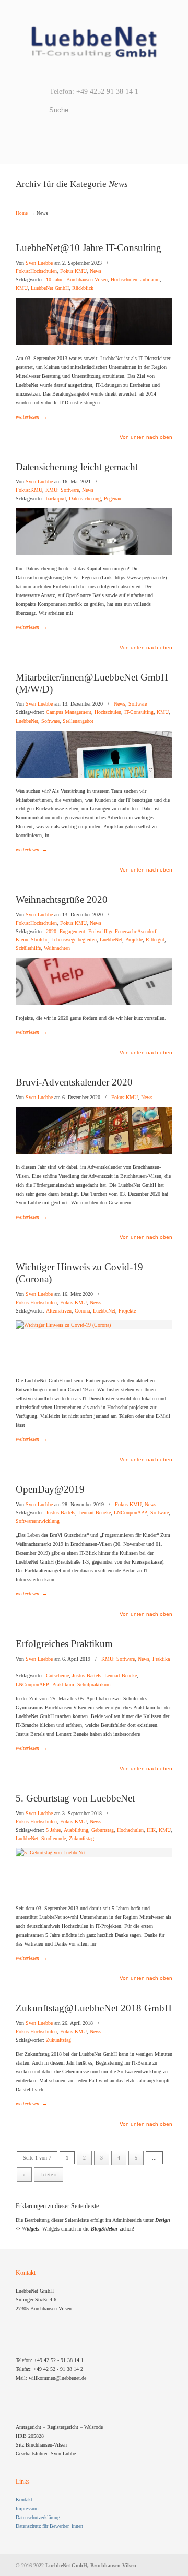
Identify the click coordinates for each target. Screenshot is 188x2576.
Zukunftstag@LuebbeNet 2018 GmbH (94, 2008)
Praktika (161, 1659)
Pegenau (113, 499)
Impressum (27, 2508)
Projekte (134, 940)
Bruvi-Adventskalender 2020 (74, 1082)
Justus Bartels (61, 1513)
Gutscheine (57, 1676)
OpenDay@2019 (50, 1489)
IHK (151, 1830)
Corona (82, 1311)
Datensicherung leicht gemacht (77, 467)
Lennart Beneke (95, 1513)
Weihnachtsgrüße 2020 (62, 899)
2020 (51, 932)
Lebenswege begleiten (74, 940)
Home (22, 213)
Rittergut (155, 940)
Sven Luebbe (39, 263)
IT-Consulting (139, 712)
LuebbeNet (27, 721)
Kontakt (24, 2500)
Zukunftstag (81, 1839)
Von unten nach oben (146, 437)
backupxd (56, 499)
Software (138, 704)
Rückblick (83, 288)
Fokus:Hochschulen (36, 271)
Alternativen (59, 1311)
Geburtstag (103, 1830)
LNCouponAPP (131, 1513)
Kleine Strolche (32, 940)
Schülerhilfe (28, 948)
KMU (22, 288)
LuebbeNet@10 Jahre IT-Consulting (89, 248)
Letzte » (49, 2174)
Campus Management (69, 712)
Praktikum (63, 1685)
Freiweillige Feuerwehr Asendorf (122, 932)
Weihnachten (57, 948)
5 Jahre (53, 1830)
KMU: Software (62, 490)
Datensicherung (85, 499)
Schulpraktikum (94, 1685)
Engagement (72, 932)
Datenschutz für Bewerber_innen (49, 2526)
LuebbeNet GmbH (94, 42)
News (96, 271)
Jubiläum (150, 280)
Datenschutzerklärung (38, 2517)
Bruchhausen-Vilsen (87, 280)
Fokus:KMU (73, 271)
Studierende (54, 1839)
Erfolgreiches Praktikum (64, 1644)
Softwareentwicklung (38, 1521)
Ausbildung (76, 1830)
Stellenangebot (78, 721)
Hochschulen (124, 280)
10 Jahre (55, 280)
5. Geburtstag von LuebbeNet (75, 1798)
